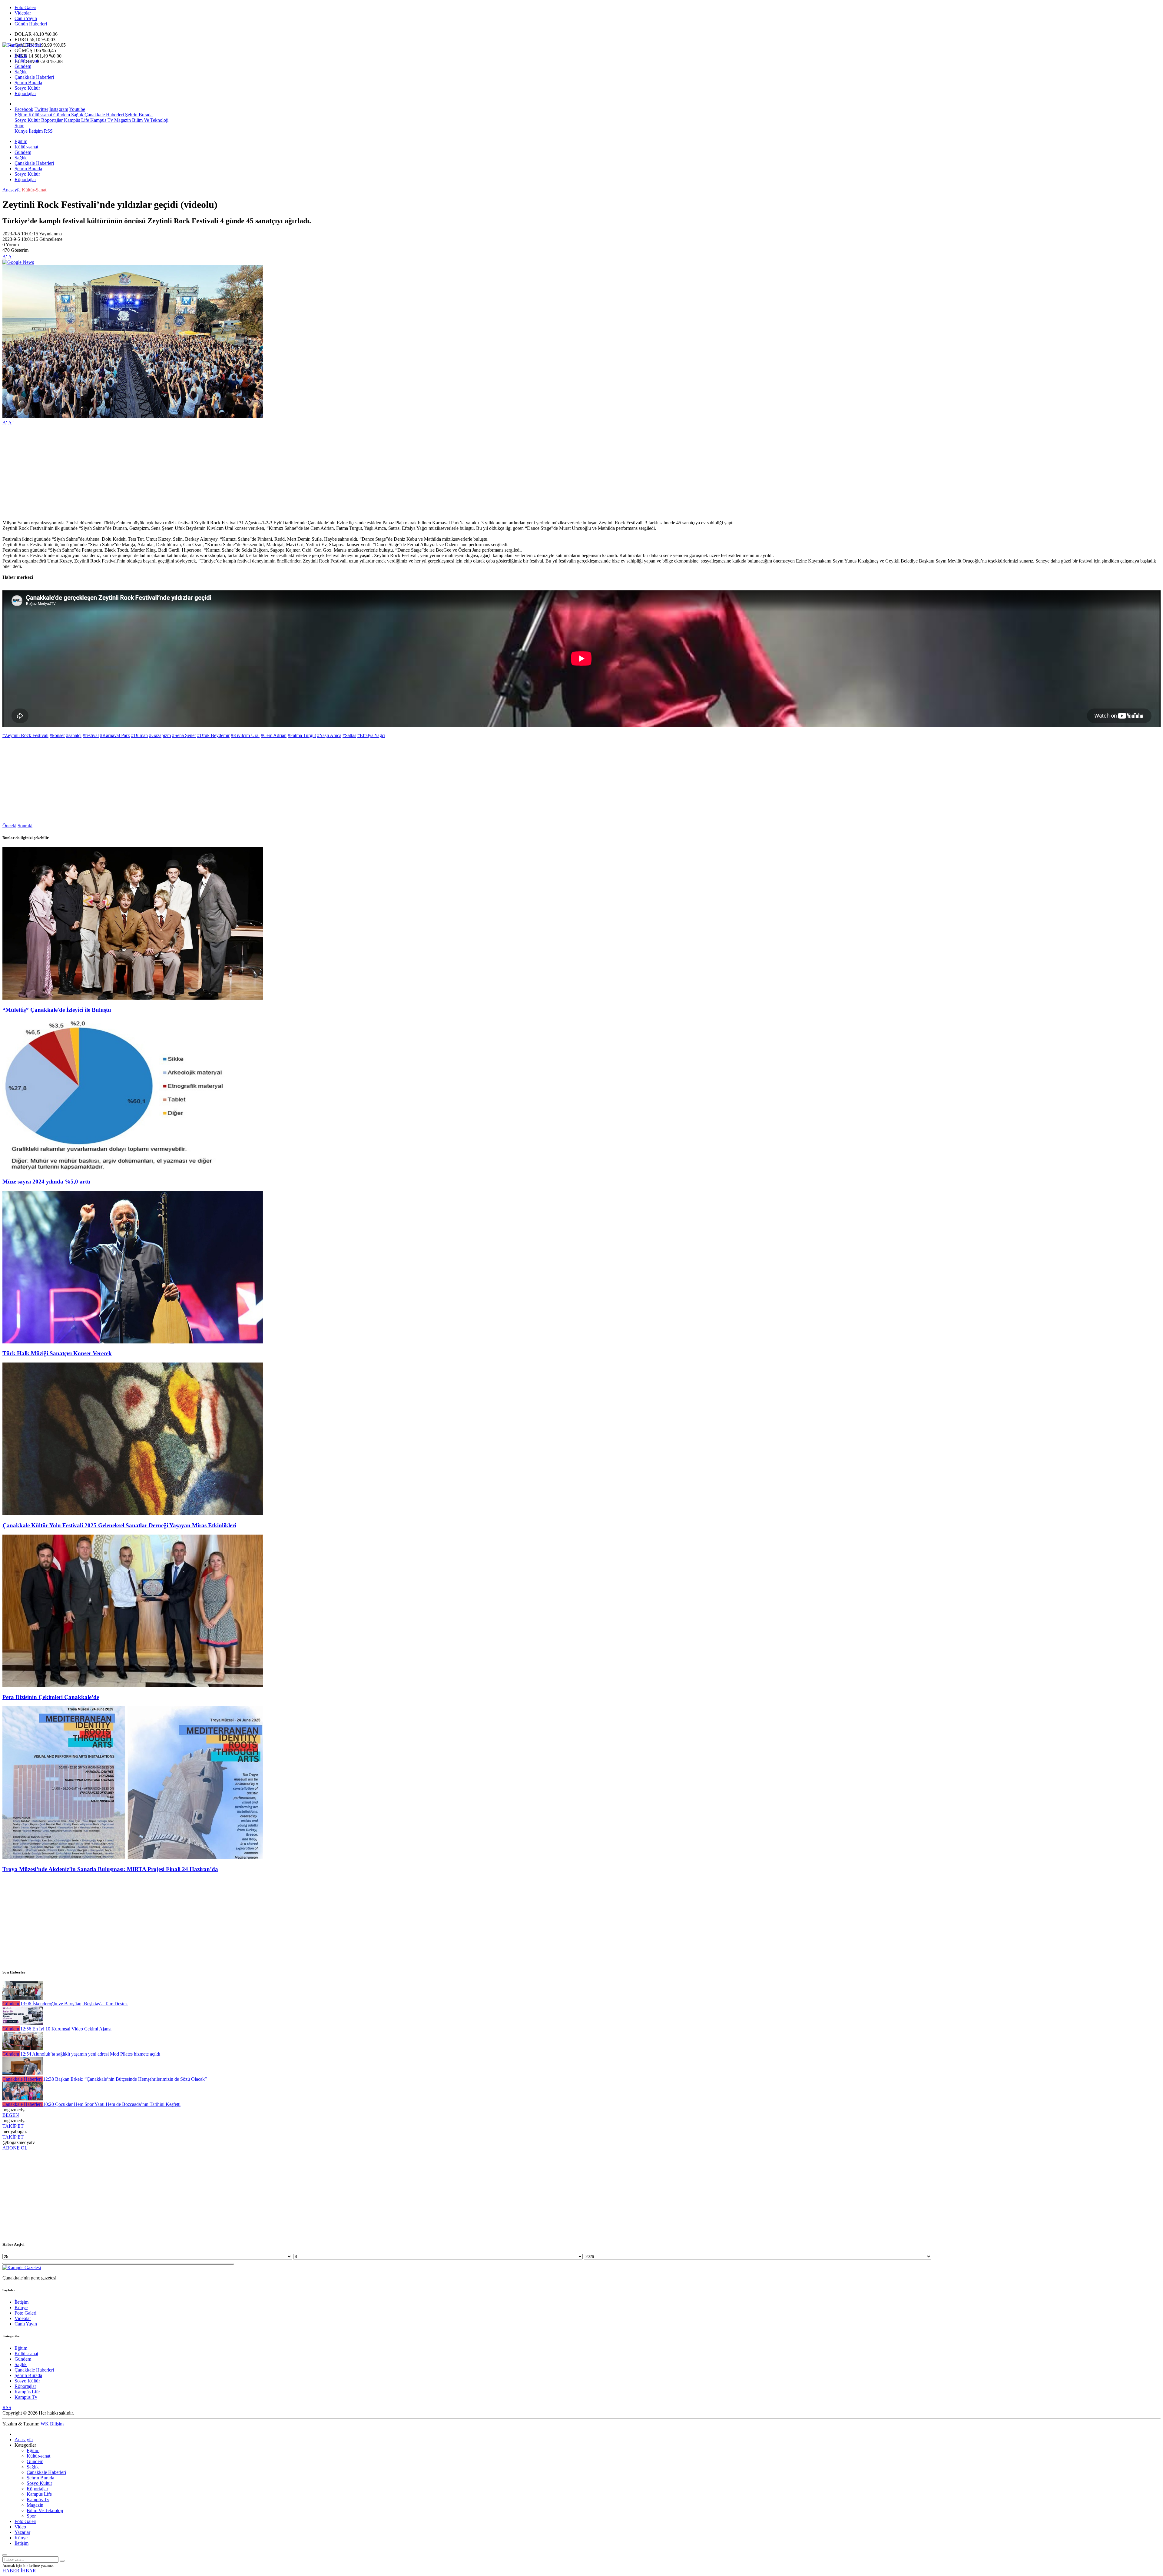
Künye (21, 131)
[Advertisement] (184, 473)
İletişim (36, 131)
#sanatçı (74, 735)
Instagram (59, 109)
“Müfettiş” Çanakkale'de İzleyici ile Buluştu (57, 1010)
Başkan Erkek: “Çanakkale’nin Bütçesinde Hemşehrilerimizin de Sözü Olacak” (125, 2079)
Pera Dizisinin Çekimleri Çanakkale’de (51, 1697)
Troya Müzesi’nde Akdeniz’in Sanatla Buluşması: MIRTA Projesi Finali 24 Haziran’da (110, 1869)
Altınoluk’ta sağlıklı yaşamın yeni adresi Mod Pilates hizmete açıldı (90, 2054)
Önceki (9, 826)
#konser (57, 735)
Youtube (77, 109)
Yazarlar (22, 2532)
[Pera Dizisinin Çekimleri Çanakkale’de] (133, 1686)
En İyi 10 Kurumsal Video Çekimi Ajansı (66, 2029)
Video (20, 2527)
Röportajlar (25, 93)
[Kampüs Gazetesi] (22, 45)
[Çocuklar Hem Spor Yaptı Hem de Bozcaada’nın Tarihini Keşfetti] (23, 2099)
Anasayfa (12, 190)
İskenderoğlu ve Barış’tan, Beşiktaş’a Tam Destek (74, 2004)
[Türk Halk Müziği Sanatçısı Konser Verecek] (133, 1342)
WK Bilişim (52, 2424)
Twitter (41, 109)
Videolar (23, 13)
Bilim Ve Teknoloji (150, 120)
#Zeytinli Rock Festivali (25, 735)
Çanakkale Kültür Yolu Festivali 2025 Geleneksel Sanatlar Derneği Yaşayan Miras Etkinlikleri (119, 1525)
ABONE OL (15, 2148)
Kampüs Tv (101, 120)
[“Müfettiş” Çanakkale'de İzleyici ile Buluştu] (133, 998)
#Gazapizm (160, 735)
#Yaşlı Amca (329, 735)
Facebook (24, 109)
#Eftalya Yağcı (371, 735)
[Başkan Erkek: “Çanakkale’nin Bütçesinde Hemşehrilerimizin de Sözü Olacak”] (23, 2074)
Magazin (122, 120)
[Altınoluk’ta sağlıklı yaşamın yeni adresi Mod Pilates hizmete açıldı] (23, 2048)
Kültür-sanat (26, 61)
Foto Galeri (25, 7)
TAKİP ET (13, 2126)
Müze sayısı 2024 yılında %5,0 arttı (46, 1182)
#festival (91, 735)
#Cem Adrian (274, 735)
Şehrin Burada (28, 83)
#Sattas (349, 735)
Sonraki (25, 826)
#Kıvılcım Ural (245, 735)
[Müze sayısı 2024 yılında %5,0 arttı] (133, 1170)
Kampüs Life (76, 120)
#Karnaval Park (115, 735)
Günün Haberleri (31, 24)
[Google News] (18, 262)
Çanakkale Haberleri (34, 77)
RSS (48, 131)
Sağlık (21, 72)
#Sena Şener (184, 735)
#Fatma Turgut (302, 735)
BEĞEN (11, 2115)
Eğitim (21, 55)
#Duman (139, 735)
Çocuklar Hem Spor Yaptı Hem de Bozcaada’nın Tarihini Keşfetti (112, 2104)
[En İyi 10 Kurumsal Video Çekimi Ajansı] (23, 2023)
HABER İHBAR (19, 2571)
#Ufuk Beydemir (213, 735)
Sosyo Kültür (27, 88)
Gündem (23, 66)
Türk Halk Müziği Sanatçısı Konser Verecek (57, 1353)
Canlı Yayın (26, 18)
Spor (19, 126)
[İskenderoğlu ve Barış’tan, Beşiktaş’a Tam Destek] (23, 1998)
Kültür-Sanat (34, 190)
